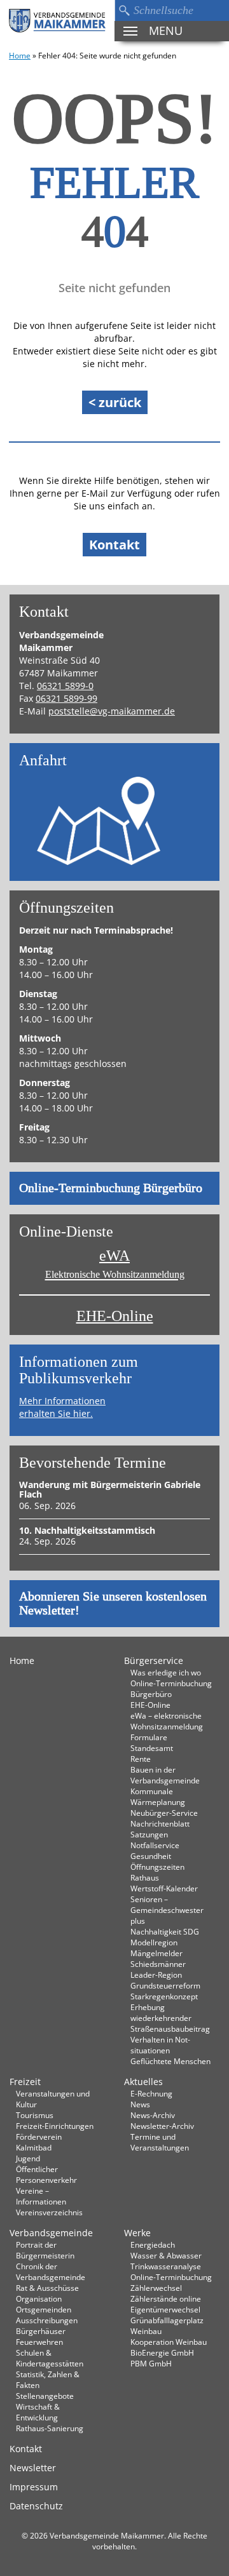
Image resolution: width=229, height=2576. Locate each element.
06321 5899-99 (66, 698)
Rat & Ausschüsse (47, 2288)
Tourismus (35, 2115)
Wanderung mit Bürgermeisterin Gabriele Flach (110, 1489)
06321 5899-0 (65, 686)
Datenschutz (36, 2506)
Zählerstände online (166, 2298)
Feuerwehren (39, 2342)
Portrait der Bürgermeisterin (45, 2250)
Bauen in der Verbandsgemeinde (165, 1775)
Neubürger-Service (164, 1813)
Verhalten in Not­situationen (160, 2045)
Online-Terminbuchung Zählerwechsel (171, 2282)
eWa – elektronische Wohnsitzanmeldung (167, 1721)
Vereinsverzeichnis (49, 2212)
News (140, 2104)
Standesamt (152, 1748)
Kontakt (114, 545)
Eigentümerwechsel (165, 2309)
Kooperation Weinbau (169, 2342)
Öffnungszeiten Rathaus (157, 1872)
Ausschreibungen (47, 2320)
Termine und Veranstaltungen (160, 2142)
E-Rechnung (151, 2093)
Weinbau (146, 2331)
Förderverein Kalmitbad (39, 2142)
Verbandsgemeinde (51, 2233)
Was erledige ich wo (166, 1672)
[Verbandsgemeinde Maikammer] (57, 21)
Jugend (28, 2158)
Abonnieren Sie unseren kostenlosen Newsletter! (113, 1604)
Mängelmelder (156, 1953)
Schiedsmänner (158, 1964)
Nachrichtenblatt (160, 1823)
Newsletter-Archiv (162, 2126)
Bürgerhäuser (41, 2331)
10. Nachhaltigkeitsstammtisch (87, 1530)
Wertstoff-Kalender (164, 1888)
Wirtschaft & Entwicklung (38, 2412)
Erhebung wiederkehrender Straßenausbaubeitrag (170, 2018)
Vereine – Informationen (41, 2196)
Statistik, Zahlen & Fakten (48, 2379)
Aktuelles (143, 2082)
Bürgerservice (154, 1660)
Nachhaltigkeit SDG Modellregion (165, 1937)
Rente (141, 1759)
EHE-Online (115, 1316)
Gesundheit (151, 1856)
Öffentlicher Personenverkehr (46, 2174)
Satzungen (149, 1834)
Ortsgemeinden (44, 2309)
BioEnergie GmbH (162, 2352)
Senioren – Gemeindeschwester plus (167, 1910)
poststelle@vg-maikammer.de (112, 711)
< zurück (115, 402)
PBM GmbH (151, 2363)
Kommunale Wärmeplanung (158, 1796)
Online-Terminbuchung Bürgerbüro (111, 1188)
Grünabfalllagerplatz (167, 2320)
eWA (115, 1264)
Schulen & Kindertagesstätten (50, 2358)
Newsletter (33, 2468)
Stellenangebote (45, 2396)
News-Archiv (153, 2115)
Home (20, 55)
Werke (137, 2233)
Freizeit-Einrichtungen (55, 2126)
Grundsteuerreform (165, 1985)
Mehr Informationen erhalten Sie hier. (62, 1407)
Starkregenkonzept (164, 1996)
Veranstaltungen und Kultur (53, 2099)
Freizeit (25, 2082)
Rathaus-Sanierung (50, 2428)
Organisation (39, 2298)
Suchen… (124, 10)
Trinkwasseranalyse (166, 2266)
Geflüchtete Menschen (170, 2061)
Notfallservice (155, 1845)
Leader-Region (156, 1975)
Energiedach (153, 2244)
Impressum (34, 2487)
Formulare (149, 1737)
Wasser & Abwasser (166, 2255)
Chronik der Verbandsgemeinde (51, 2271)
